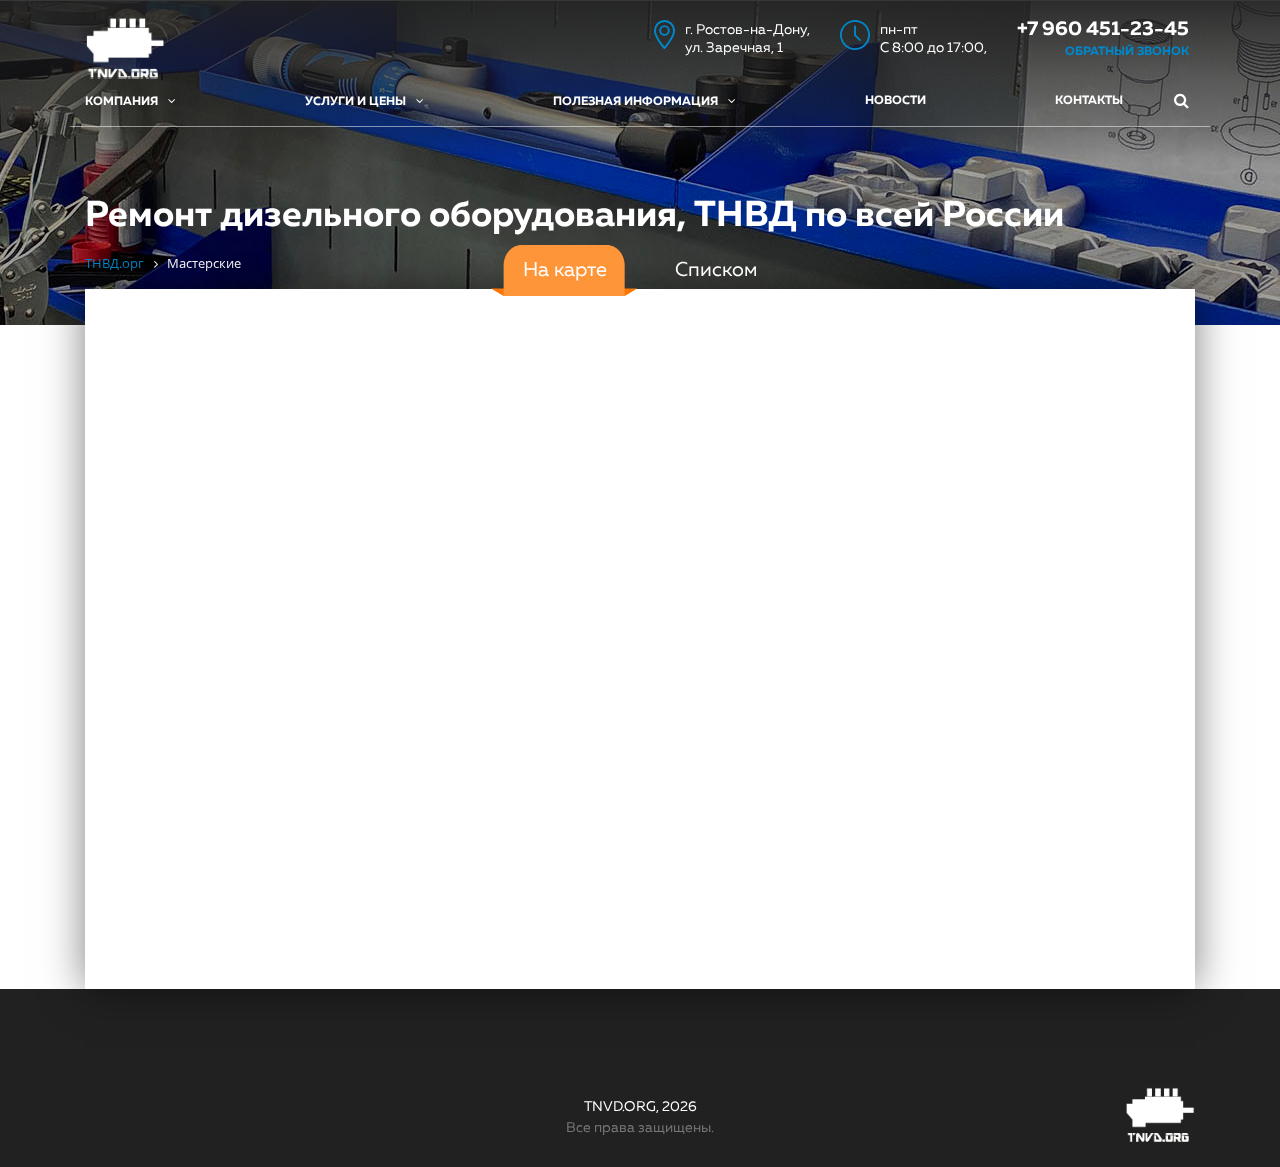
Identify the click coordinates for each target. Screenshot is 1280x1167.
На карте (565, 270)
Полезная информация (635, 102)
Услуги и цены (355, 102)
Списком (716, 270)
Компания (121, 102)
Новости (895, 101)
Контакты (1089, 101)
